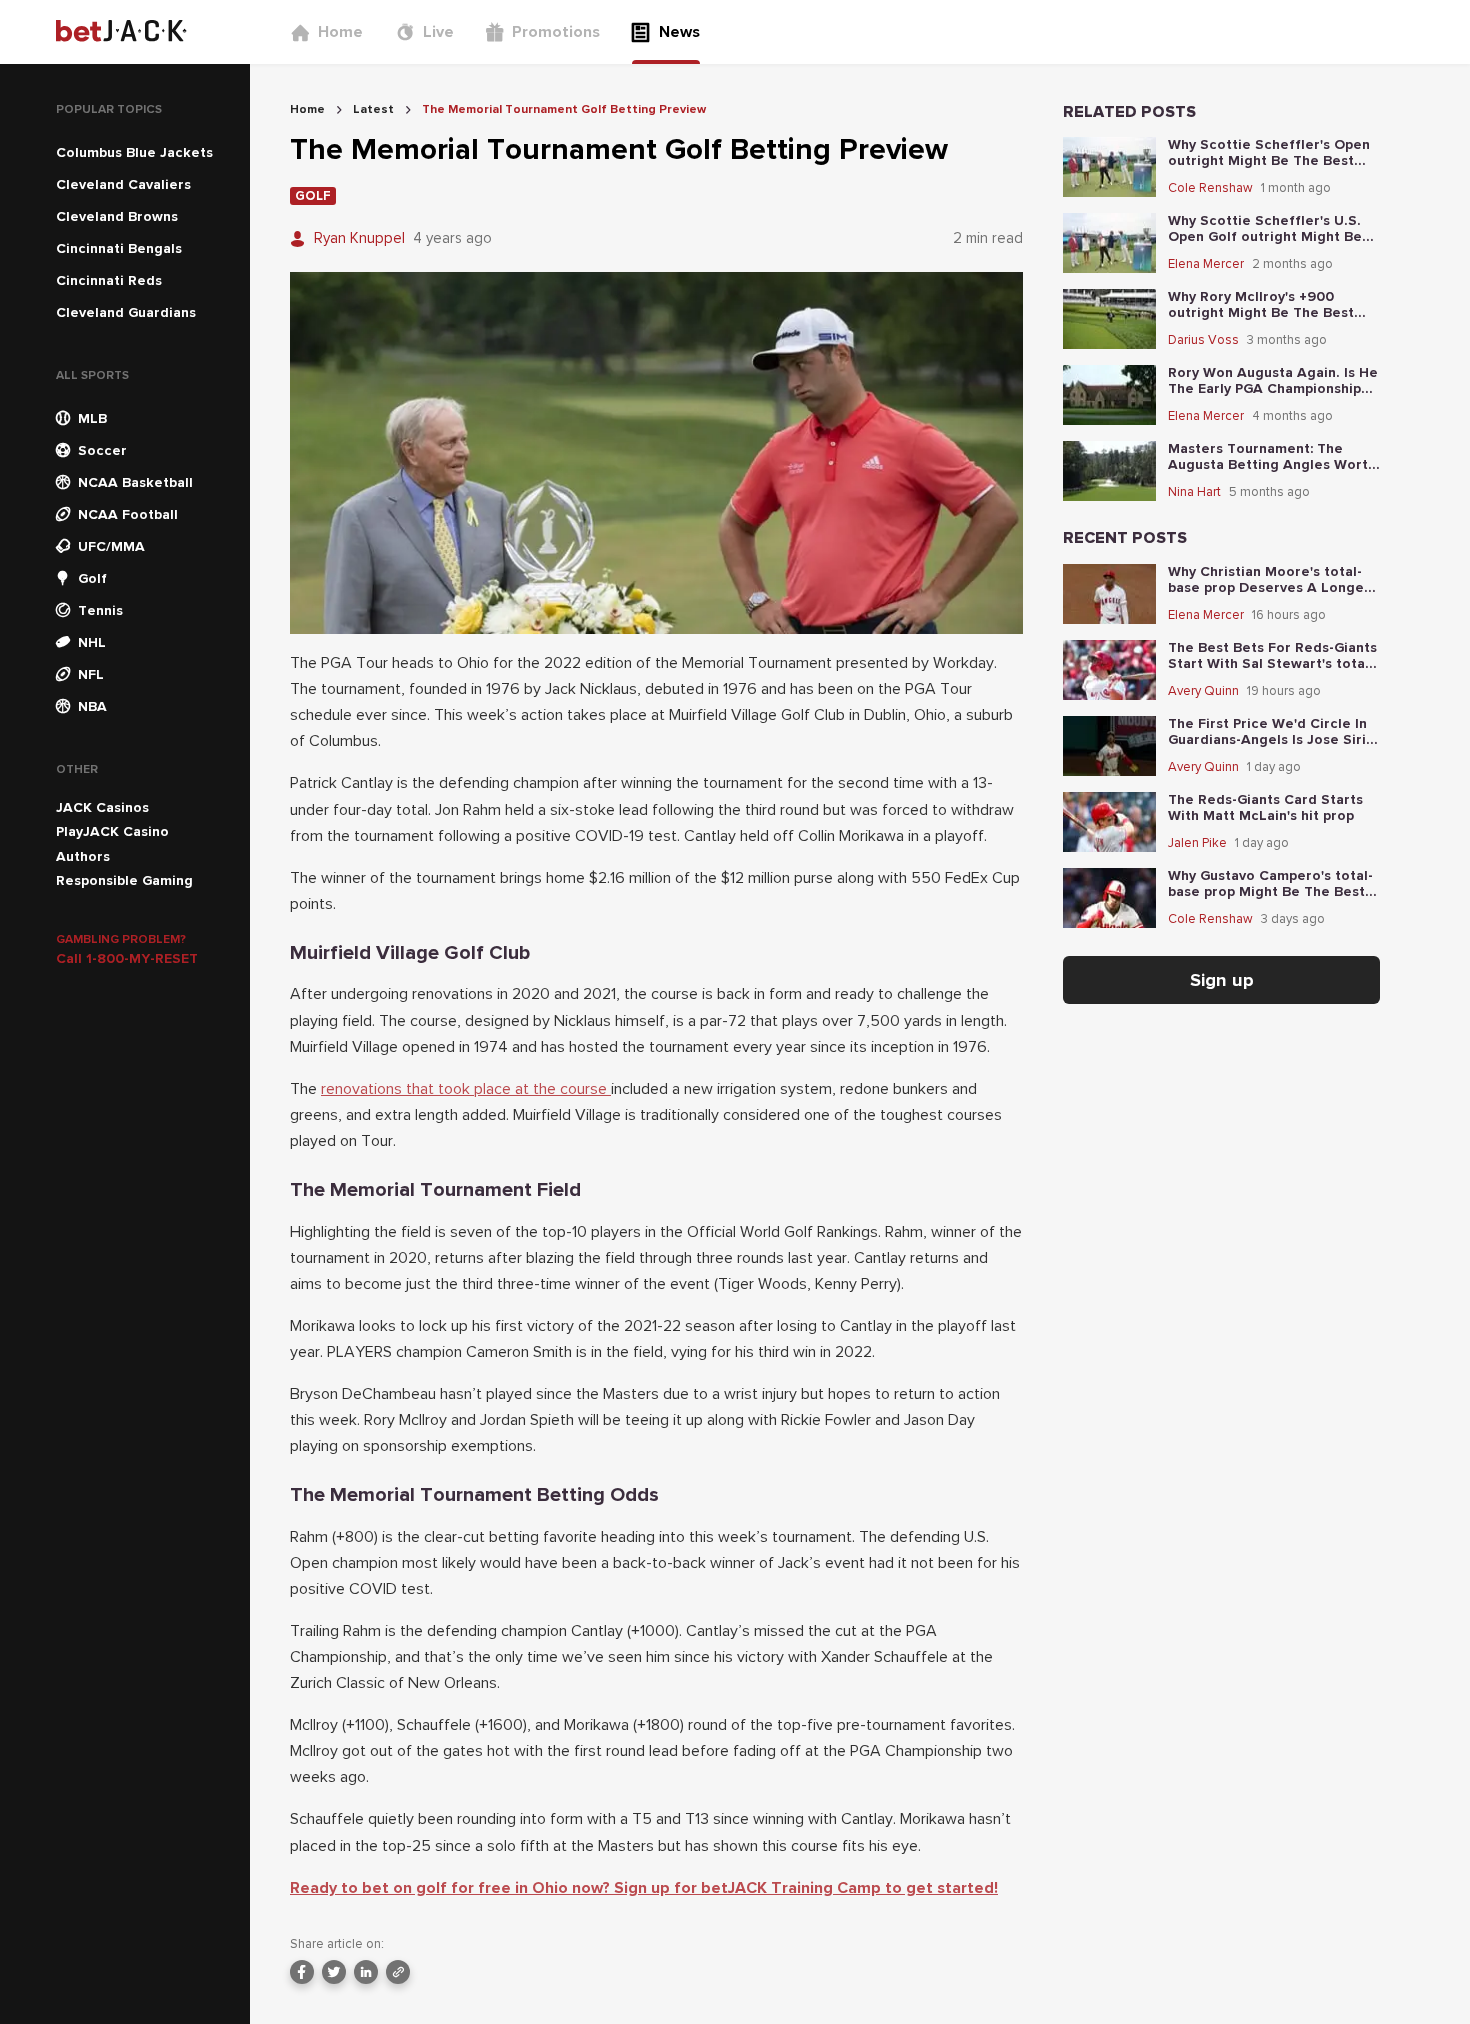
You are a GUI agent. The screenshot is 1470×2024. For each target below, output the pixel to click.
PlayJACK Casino (112, 831)
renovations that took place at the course (466, 1089)
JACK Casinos (102, 807)
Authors (83, 856)
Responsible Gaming (124, 880)
